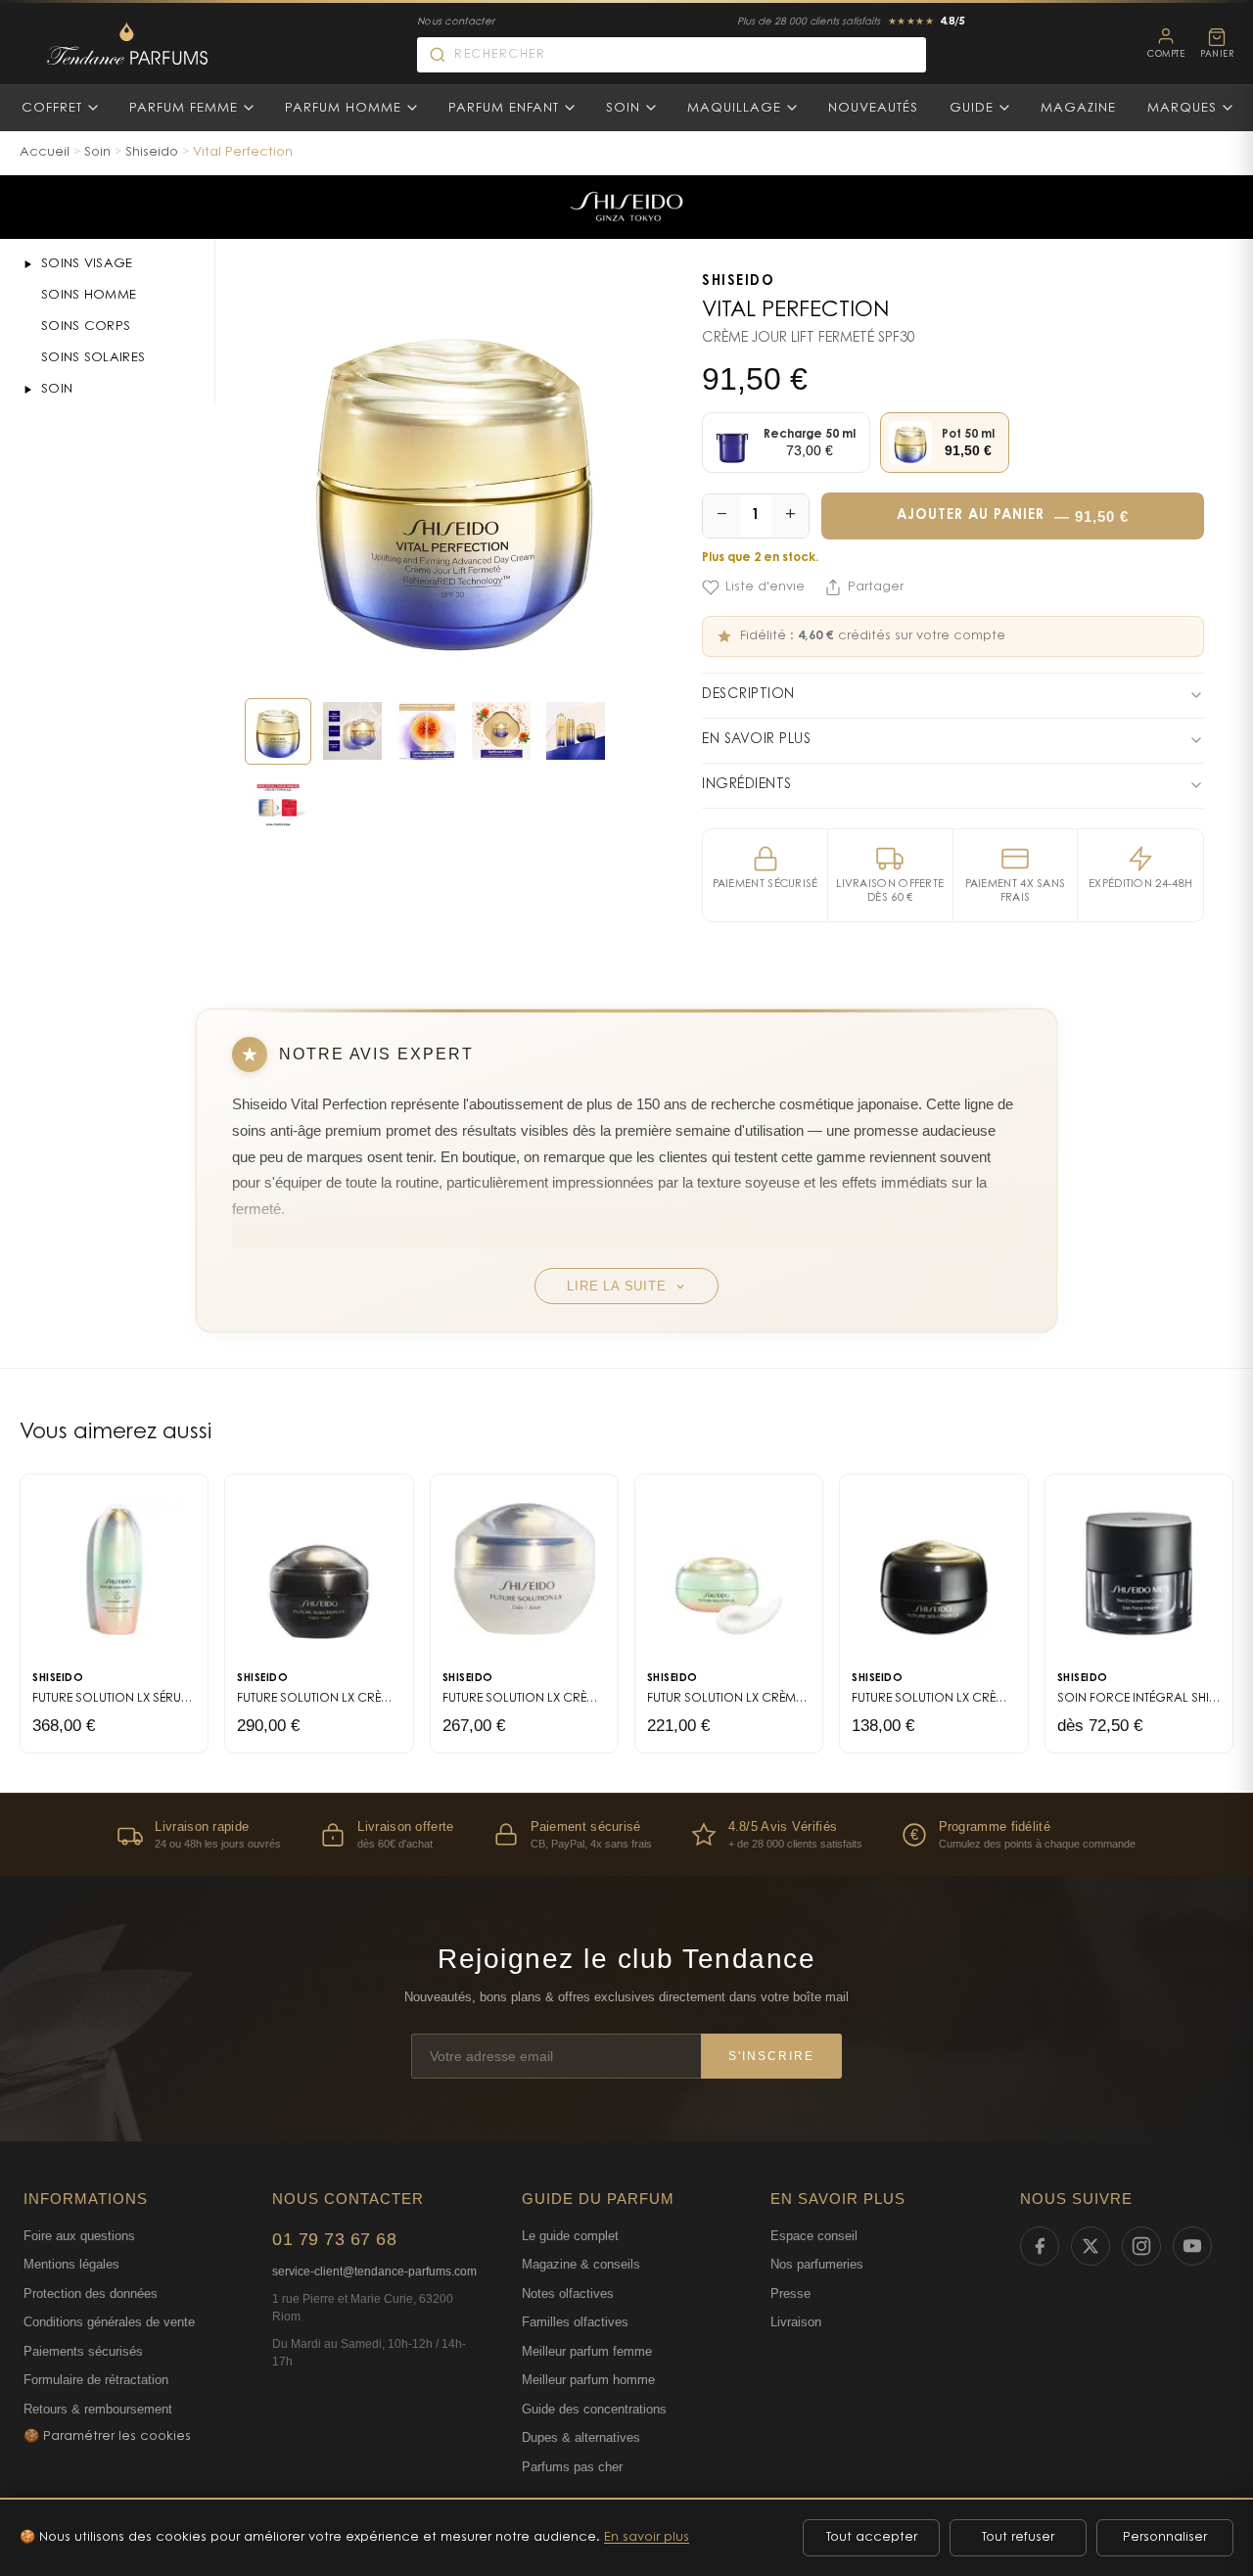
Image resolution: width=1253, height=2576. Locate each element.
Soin (623, 108)
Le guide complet (570, 2236)
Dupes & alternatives (581, 2437)
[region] (626, 1834)
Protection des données (91, 2294)
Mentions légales (71, 2264)
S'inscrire (771, 2056)
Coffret (52, 108)
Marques (1182, 108)
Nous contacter (456, 23)
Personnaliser (1165, 2537)
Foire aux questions (79, 2236)
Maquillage (734, 108)
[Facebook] (1040, 2246)
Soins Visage (87, 264)
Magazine (1078, 108)
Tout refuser (1018, 2537)
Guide (972, 108)
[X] (1091, 2246)
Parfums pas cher (572, 2467)
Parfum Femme (184, 108)
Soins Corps (86, 327)
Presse (790, 2294)
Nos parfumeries (817, 2264)
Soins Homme (89, 295)
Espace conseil (814, 2236)
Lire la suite (616, 1286)
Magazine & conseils (581, 2264)
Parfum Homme (343, 108)
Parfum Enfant (504, 108)
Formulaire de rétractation (96, 2380)
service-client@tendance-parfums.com (374, 2272)
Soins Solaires (93, 358)
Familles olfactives (575, 2322)
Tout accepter (872, 2537)
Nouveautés (873, 108)
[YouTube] (1192, 2246)
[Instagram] (1141, 2246)
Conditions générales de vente (109, 2322)
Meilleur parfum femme (587, 2351)
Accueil (45, 152)
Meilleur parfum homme (588, 2380)
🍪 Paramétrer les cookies (107, 2436)
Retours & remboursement (98, 2409)
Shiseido (152, 152)
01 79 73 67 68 (334, 2239)
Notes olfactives (568, 2294)
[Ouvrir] (27, 264)
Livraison (796, 2322)
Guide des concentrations (594, 2409)
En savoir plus (647, 2537)
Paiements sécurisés (83, 2351)
